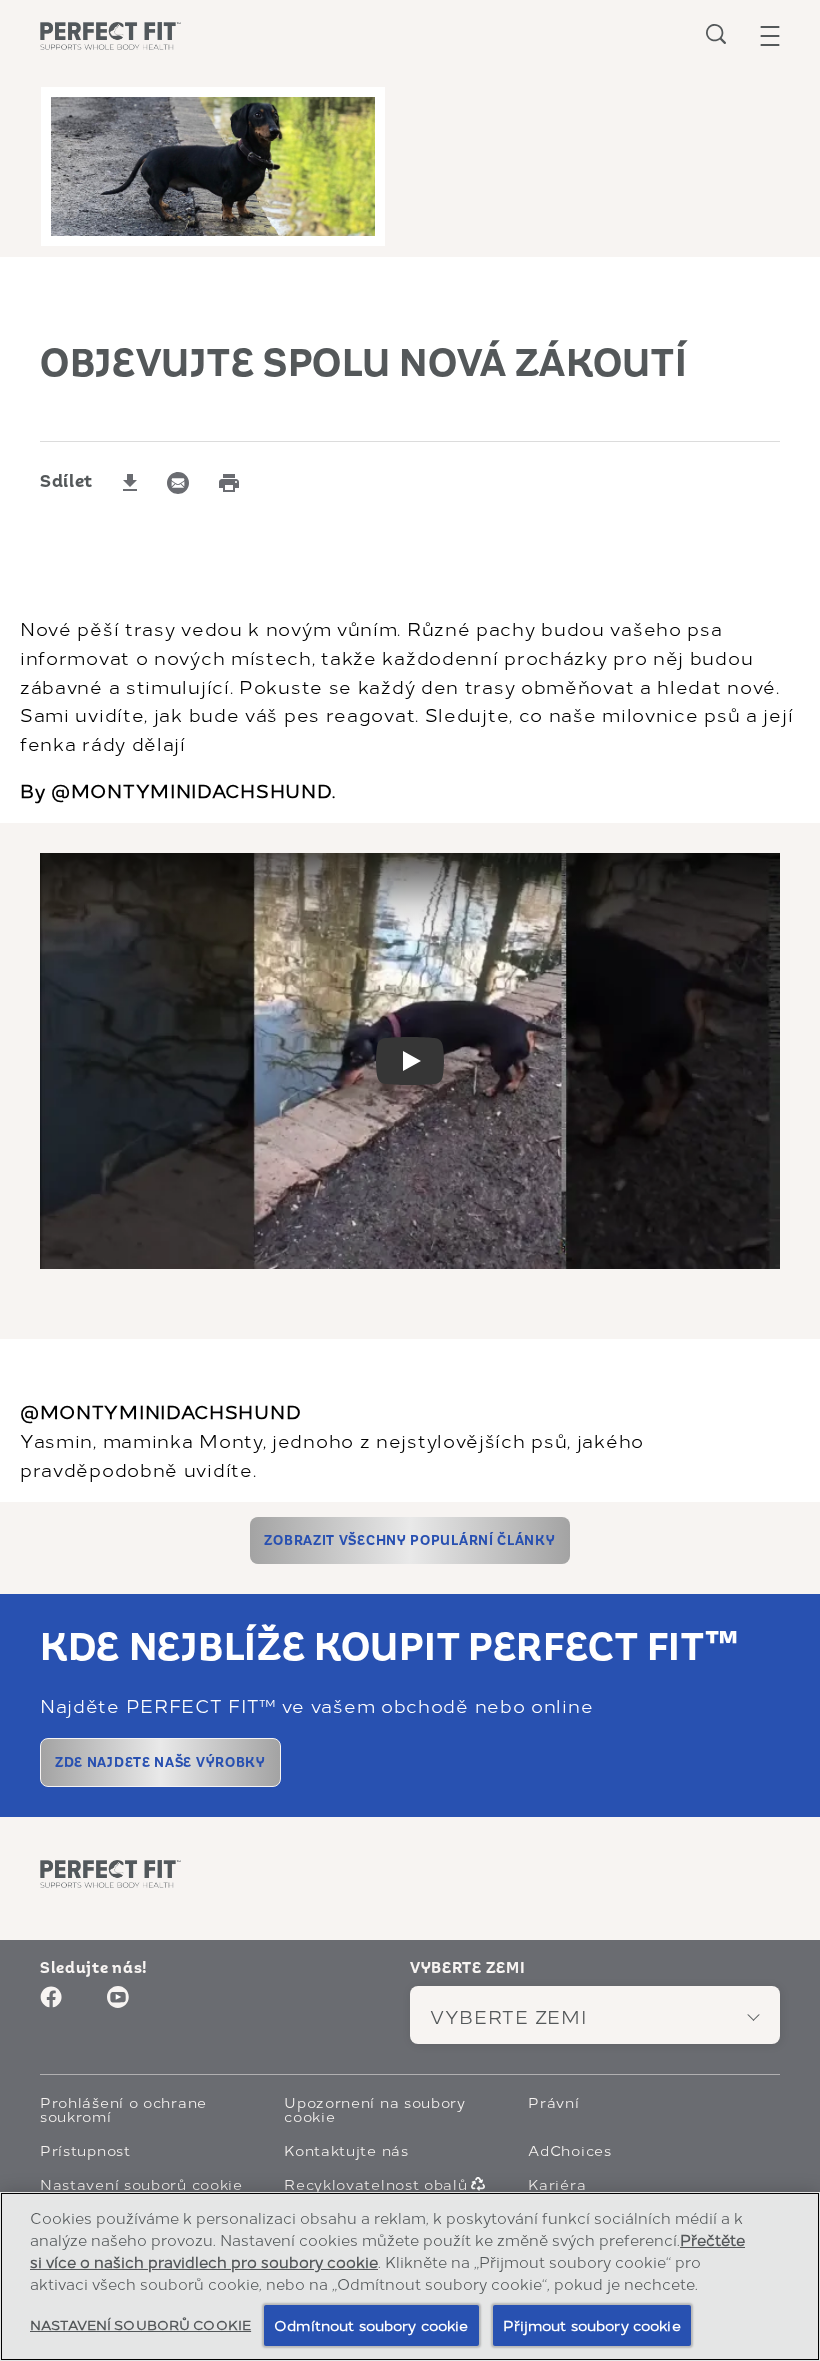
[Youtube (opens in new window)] (118, 2004)
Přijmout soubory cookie (592, 2324)
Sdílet (66, 482)
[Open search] (716, 34)
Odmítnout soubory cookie (371, 2324)
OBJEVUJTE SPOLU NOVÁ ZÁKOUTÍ (364, 364)
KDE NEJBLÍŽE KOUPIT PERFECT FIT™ (389, 1648)
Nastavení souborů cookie (141, 2184)
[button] (770, 36)
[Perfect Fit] (110, 1873)
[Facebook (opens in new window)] (51, 2004)
